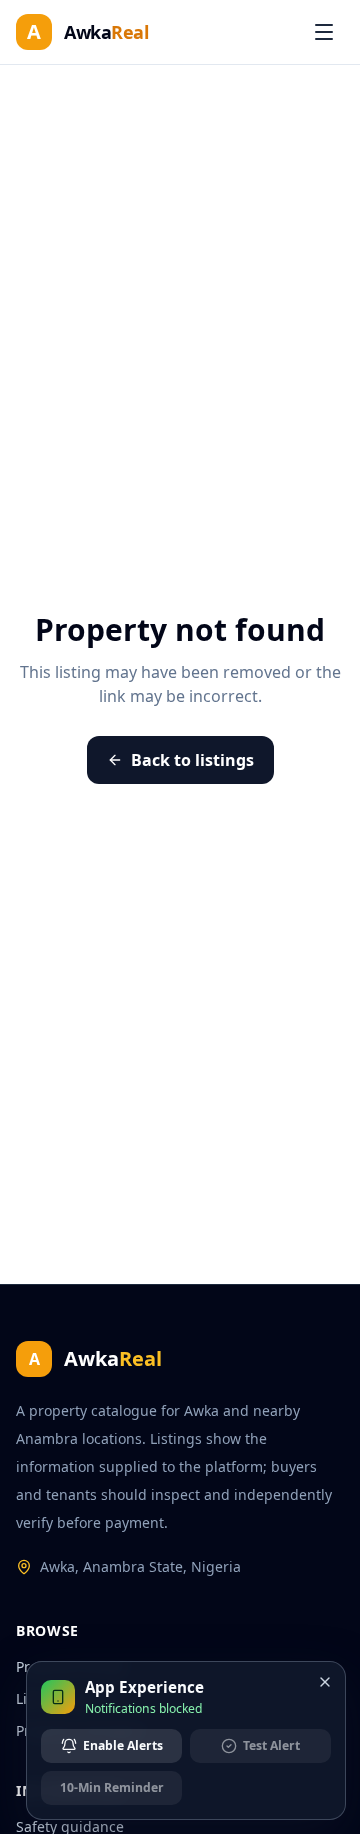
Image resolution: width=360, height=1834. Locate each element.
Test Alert (271, 1745)
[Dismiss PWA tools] (325, 1682)
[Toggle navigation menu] (324, 32)
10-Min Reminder (112, 1787)
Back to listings (192, 760)
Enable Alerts (123, 1745)
